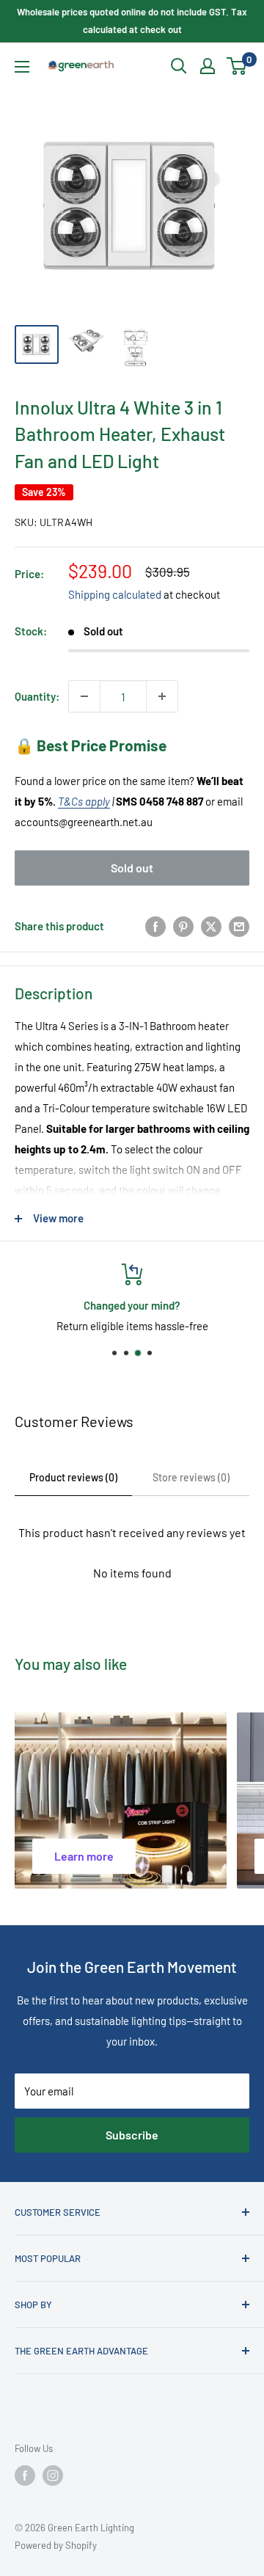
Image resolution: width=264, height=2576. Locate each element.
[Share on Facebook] (155, 926)
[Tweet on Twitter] (211, 926)
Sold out (132, 868)
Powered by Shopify (56, 2545)
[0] (237, 66)
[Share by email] (239, 926)
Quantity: (37, 696)
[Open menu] (22, 67)
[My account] (208, 66)
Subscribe (132, 2135)
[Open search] (179, 66)
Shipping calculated (115, 594)
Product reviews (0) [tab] (73, 1477)
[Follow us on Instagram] (53, 2475)
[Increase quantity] (162, 696)
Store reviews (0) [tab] (191, 1477)
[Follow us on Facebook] (25, 2475)
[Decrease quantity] (84, 696)
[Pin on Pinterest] (183, 926)
